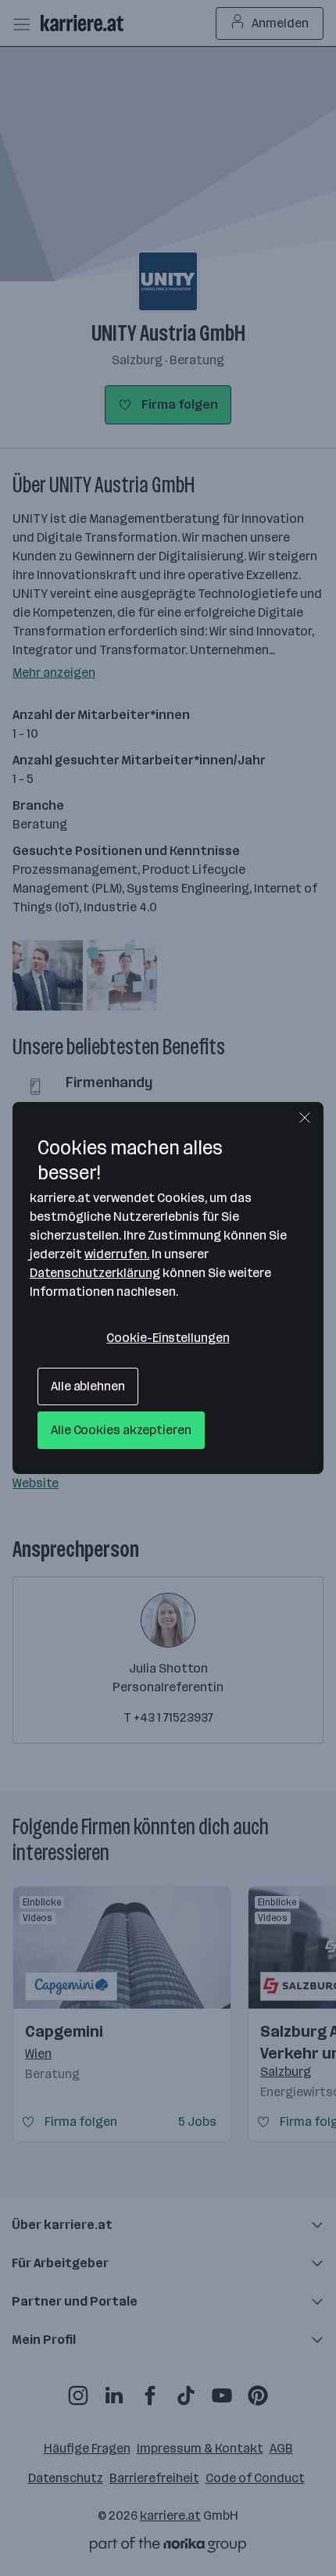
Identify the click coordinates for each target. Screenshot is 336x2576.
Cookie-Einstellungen (168, 1338)
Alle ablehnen (88, 1386)
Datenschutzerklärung (95, 1273)
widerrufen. (117, 1254)
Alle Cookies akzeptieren (121, 1430)
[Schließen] (305, 1118)
